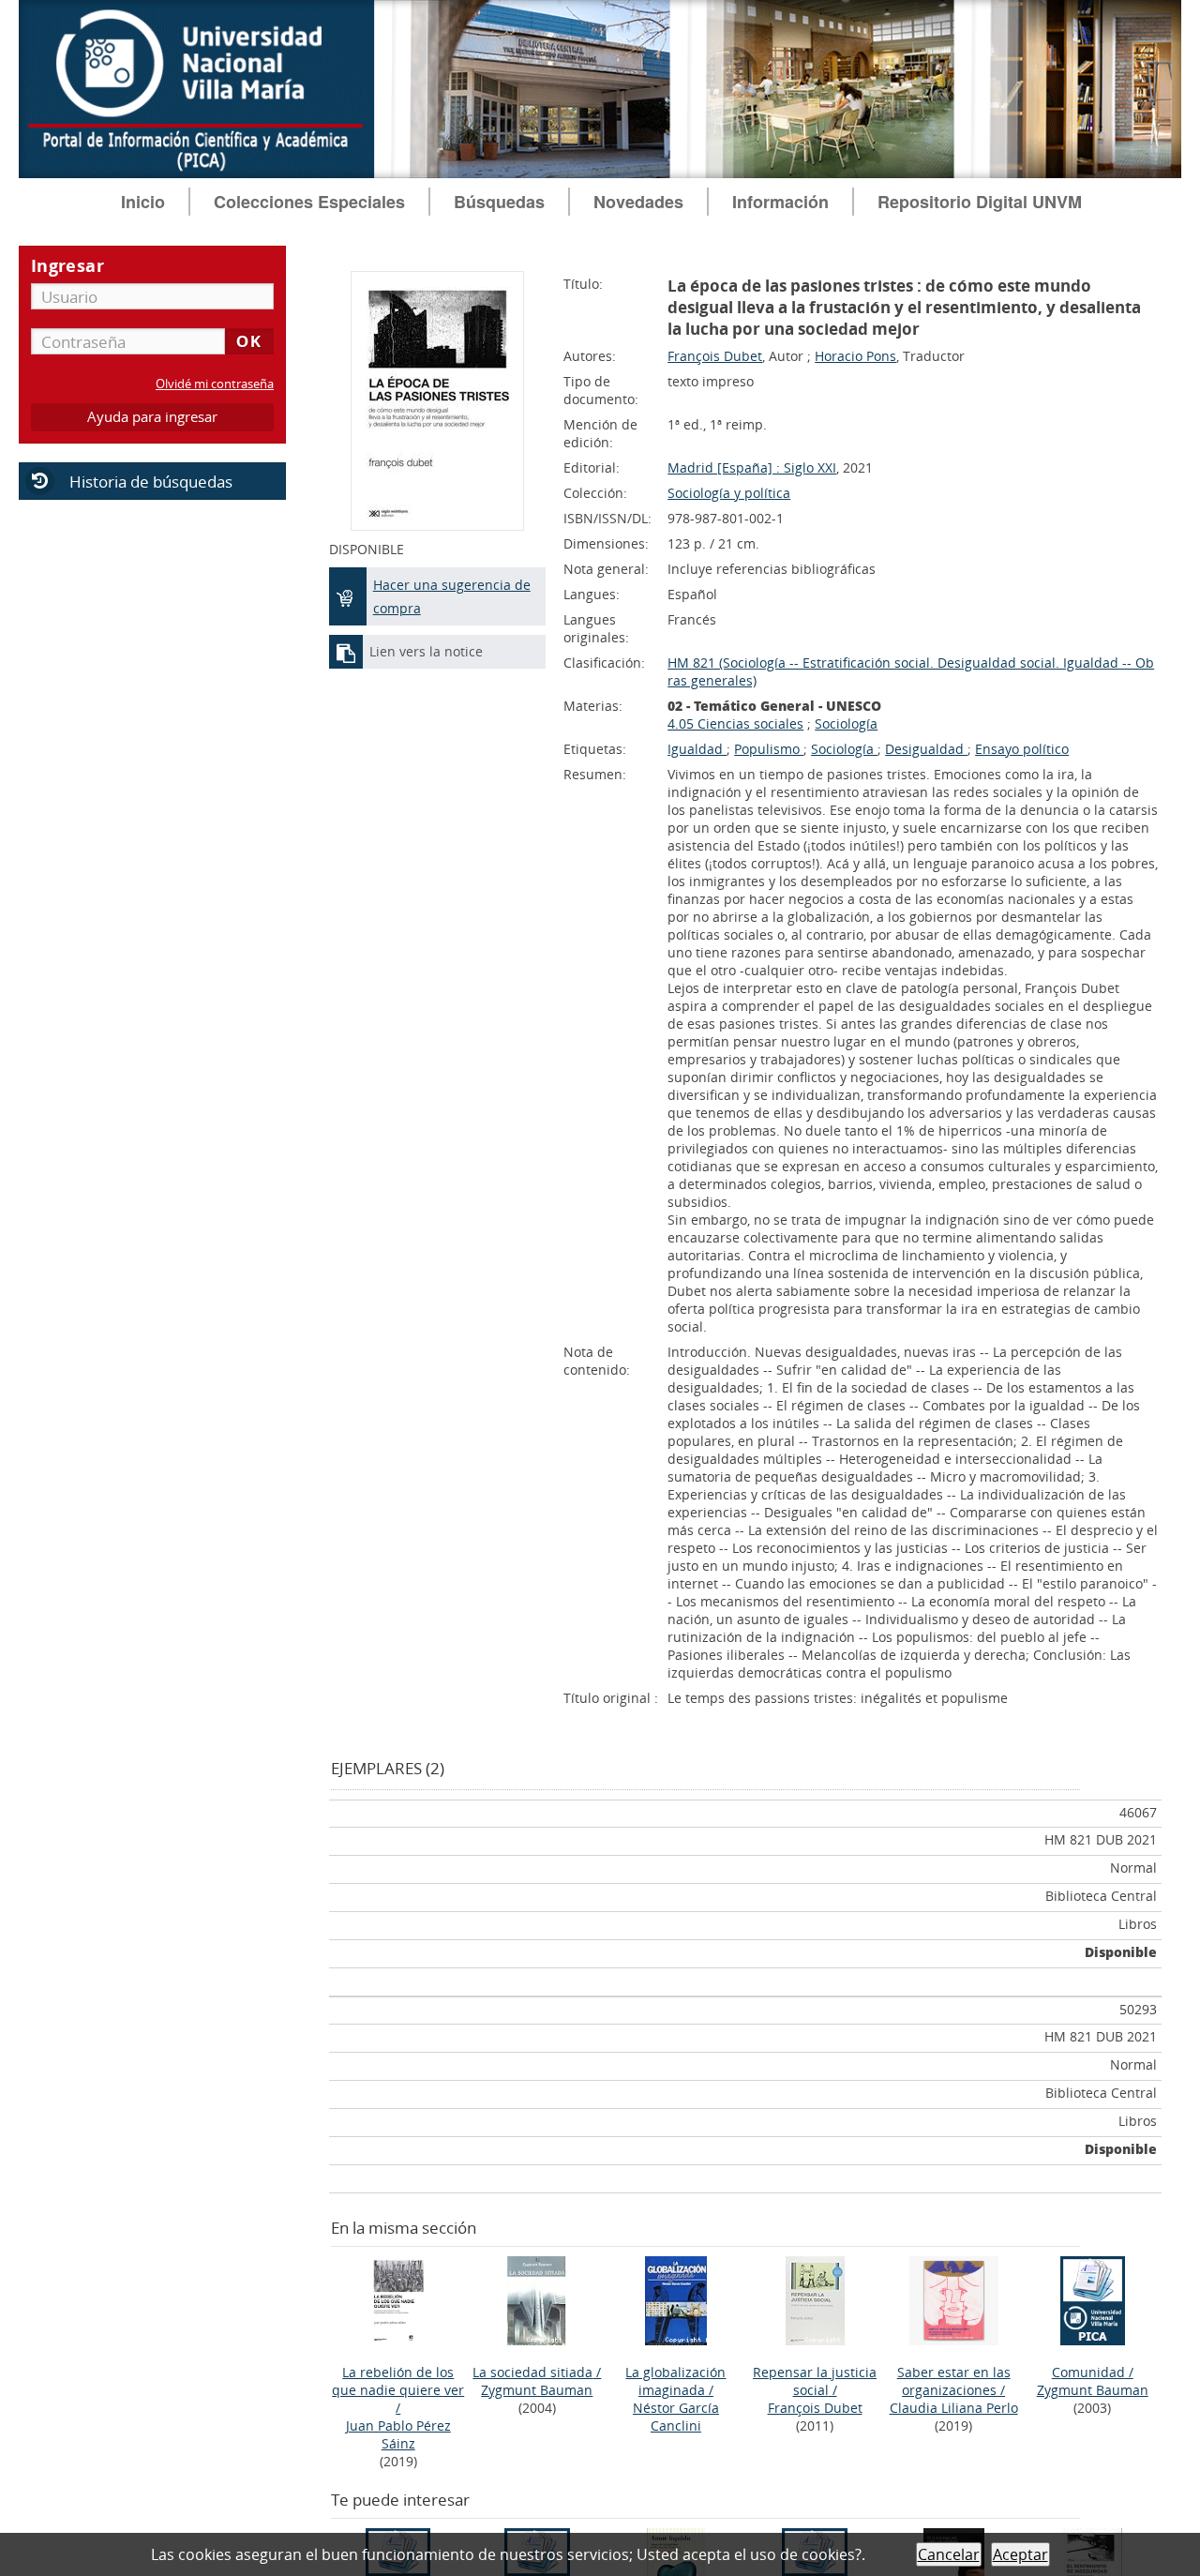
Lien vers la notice (426, 651)
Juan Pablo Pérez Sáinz (398, 2434)
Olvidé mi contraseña (215, 384)
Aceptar (1020, 2554)
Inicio (143, 202)
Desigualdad (926, 749)
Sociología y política (729, 493)
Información (780, 202)
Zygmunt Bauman (537, 2390)
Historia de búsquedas (151, 482)
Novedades (638, 202)
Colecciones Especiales (309, 202)
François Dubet (715, 356)
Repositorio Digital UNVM (980, 202)
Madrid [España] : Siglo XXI (752, 467)
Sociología (846, 723)
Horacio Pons (855, 356)
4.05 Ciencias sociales (735, 723)
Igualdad (697, 749)
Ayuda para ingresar (152, 417)
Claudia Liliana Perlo (954, 2408)
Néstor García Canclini (676, 2417)
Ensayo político (1022, 749)
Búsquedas (499, 202)
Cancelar (949, 2554)
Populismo (769, 749)
